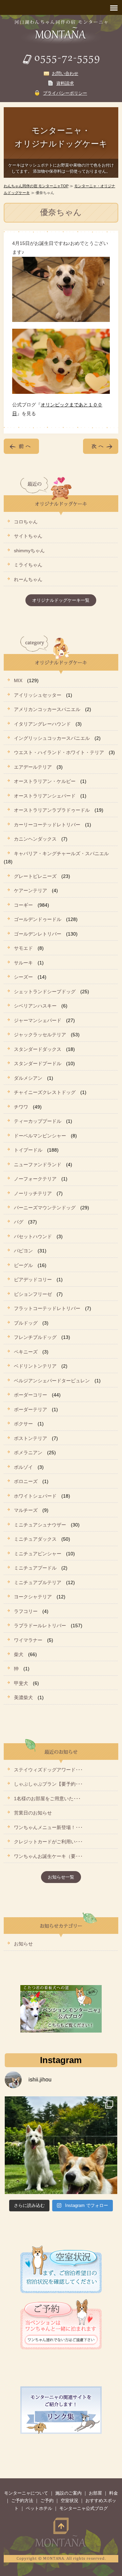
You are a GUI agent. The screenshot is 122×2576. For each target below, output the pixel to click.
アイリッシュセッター (38, 695)
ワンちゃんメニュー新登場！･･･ (48, 1827)
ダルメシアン (28, 1078)
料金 (114, 2493)
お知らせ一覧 (61, 1877)
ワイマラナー (28, 1640)
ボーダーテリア (30, 1409)
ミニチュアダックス (35, 1539)
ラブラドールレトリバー (40, 1626)
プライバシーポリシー (65, 93)
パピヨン (23, 1251)
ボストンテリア (30, 1438)
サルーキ (23, 963)
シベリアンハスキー (35, 1006)
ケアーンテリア (30, 890)
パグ (19, 1222)
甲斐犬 (21, 1683)
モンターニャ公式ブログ (84, 2508)
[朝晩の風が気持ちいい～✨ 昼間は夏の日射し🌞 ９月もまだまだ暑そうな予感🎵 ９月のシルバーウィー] (61, 2153)
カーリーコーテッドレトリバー (47, 825)
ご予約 (47, 2501)
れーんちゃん (28, 579)
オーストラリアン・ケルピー (45, 781)
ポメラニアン (28, 1453)
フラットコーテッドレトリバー (47, 1308)
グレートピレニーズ (35, 876)
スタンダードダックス (38, 1049)
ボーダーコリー (30, 1395)
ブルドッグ (26, 1323)
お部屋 (95, 2493)
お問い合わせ (65, 73)
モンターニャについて (26, 2493)
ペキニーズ (26, 1352)
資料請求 (65, 83)
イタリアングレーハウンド (42, 724)
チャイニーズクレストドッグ (45, 1092)
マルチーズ (26, 1510)
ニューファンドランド (38, 1165)
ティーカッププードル (38, 1121)
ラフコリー (26, 1611)
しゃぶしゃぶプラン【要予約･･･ (48, 1784)
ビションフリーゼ (33, 1294)
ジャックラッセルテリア (40, 1035)
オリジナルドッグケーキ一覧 (61, 600)
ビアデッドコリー (33, 1280)
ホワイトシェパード (35, 1496)
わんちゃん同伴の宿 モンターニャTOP (36, 186)
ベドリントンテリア (35, 1366)
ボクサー (23, 1424)
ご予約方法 (22, 2501)
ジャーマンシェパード (38, 1020)
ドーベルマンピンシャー (40, 1136)
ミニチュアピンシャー (38, 1554)
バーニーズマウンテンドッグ (45, 1208)
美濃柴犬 (23, 1697)
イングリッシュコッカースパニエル (52, 738)
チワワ (21, 1107)
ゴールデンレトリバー (38, 934)
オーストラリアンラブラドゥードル (52, 810)
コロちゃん (26, 522)
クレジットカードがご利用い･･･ (48, 1842)
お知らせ (23, 1944)
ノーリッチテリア (33, 1193)
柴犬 (19, 1654)
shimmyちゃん (29, 551)
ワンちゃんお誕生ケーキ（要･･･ (48, 1856)
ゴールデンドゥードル (38, 919)
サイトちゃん (28, 536)
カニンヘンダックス (35, 839)
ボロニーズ (26, 1481)
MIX (18, 680)
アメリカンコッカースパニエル (47, 709)
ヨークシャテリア (33, 1597)
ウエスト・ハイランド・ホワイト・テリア (59, 752)
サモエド (23, 948)
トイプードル (28, 1150)
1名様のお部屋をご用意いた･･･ (47, 1799)
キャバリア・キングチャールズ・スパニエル (61, 853)
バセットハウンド (33, 1236)
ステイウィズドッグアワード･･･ (48, 1770)
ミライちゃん (28, 565)
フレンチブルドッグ (35, 1337)
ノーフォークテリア (35, 1179)
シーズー (23, 977)
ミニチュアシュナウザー (40, 1525)
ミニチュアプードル (35, 1568)
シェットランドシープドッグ (45, 992)
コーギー (23, 905)
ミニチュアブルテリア (38, 1582)
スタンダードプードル (38, 1063)
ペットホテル (39, 2508)
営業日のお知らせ (33, 1813)
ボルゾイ (23, 1467)
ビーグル (23, 1265)
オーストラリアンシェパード (45, 796)
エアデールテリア (33, 767)
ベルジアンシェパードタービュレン (52, 1381)
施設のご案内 (68, 2493)
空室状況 (69, 2501)
